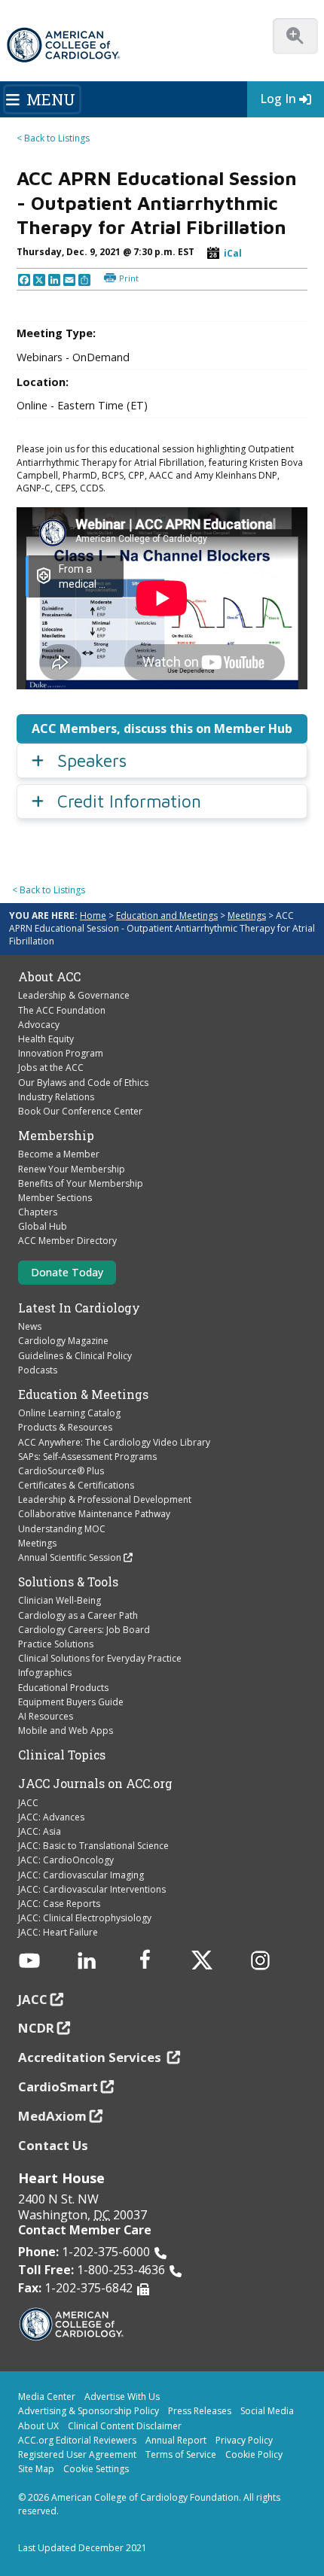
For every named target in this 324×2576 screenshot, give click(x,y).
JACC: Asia (40, 1831)
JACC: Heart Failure (58, 1932)
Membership (56, 1136)
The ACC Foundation (62, 1010)
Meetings (247, 915)
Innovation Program (61, 1053)
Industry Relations (56, 1097)
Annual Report (176, 2440)
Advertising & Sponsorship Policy (89, 2411)
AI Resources (46, 1716)
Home (93, 915)
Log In (278, 99)
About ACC (49, 977)
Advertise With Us (122, 2397)
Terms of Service (181, 2454)
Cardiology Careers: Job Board (84, 1630)
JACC (28, 1803)
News (30, 1326)
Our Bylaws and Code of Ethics (83, 1083)
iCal (233, 253)
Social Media (267, 2411)
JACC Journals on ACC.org (95, 1784)
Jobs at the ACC (51, 1068)
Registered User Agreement (77, 2454)
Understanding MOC (62, 1529)
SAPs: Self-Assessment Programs (87, 1457)
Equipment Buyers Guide (71, 1702)
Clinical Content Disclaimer (125, 2426)
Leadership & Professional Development (105, 1499)
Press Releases (200, 2411)
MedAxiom (52, 2116)
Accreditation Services (91, 2057)
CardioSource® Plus (61, 1471)
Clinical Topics (62, 1755)
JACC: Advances (51, 1817)
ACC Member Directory (67, 1241)
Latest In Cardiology (79, 1308)
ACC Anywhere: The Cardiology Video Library (114, 1442)
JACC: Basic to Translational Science (93, 1846)
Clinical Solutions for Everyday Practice (100, 1658)
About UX (38, 2426)
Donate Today (67, 1272)
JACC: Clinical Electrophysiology (85, 1918)
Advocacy (39, 1025)
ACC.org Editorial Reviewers (77, 2440)
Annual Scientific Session (70, 1557)
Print (129, 278)
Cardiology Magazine (63, 1341)
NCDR (36, 2028)
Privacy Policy (244, 2440)
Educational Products (63, 1688)
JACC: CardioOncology (66, 1860)
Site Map (36, 2469)
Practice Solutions (56, 1644)
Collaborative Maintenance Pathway (94, 1514)
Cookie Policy (254, 2454)
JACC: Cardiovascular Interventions (92, 1889)
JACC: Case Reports (59, 1904)
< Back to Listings (53, 138)
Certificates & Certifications (76, 1485)
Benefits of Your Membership (81, 1183)
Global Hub (43, 1226)
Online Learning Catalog (69, 1413)
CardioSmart (58, 2086)
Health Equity (46, 1039)
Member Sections (55, 1198)
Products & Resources (65, 1427)
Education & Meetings (83, 1394)
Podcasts (38, 1370)
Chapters (38, 1212)
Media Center (47, 2397)
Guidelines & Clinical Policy (75, 1356)
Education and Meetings (167, 915)
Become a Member (59, 1154)
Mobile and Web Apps (66, 1731)
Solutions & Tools (68, 1582)
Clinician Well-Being (60, 1600)
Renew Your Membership (72, 1169)
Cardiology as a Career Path (78, 1615)
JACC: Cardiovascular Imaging (81, 1875)
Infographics (45, 1673)
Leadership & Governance (74, 995)
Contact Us (53, 2145)
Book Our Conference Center (80, 1111)
